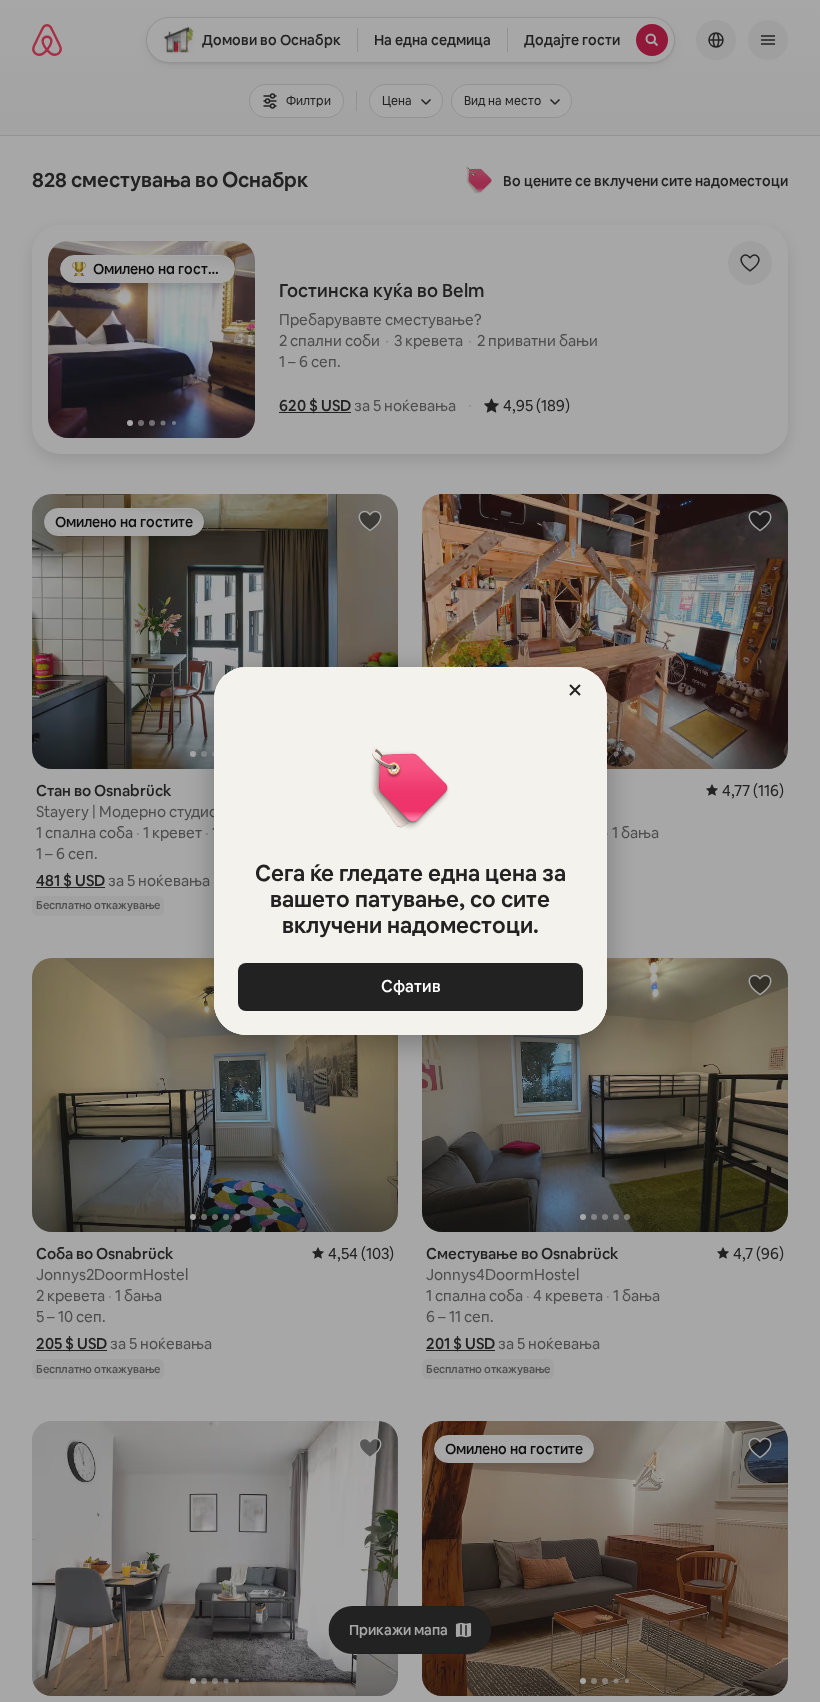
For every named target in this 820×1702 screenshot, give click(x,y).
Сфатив (410, 986)
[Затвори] (575, 690)
